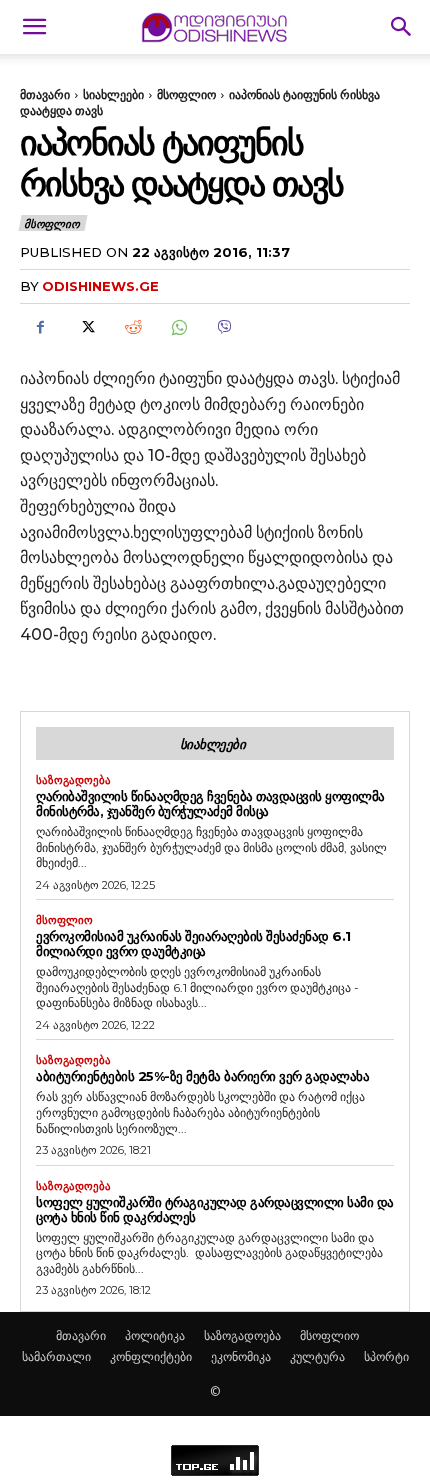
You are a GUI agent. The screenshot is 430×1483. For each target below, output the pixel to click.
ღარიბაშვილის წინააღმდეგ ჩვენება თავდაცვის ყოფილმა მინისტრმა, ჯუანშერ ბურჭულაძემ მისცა (210, 803)
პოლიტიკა (155, 1335)
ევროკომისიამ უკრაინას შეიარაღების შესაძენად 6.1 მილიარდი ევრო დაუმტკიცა (193, 943)
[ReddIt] (132, 327)
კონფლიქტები (151, 1356)
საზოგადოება (73, 780)
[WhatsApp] (178, 327)
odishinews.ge (100, 286)
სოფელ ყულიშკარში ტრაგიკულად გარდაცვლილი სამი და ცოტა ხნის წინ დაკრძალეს (215, 1209)
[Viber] (224, 327)
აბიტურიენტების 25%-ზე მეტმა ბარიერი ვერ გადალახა (202, 1076)
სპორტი (386, 1356)
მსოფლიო (186, 94)
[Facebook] (40, 327)
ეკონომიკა (241, 1356)
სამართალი (56, 1356)
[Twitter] (86, 327)
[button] (34, 27)
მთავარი (45, 94)
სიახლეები (113, 94)
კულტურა (317, 1356)
